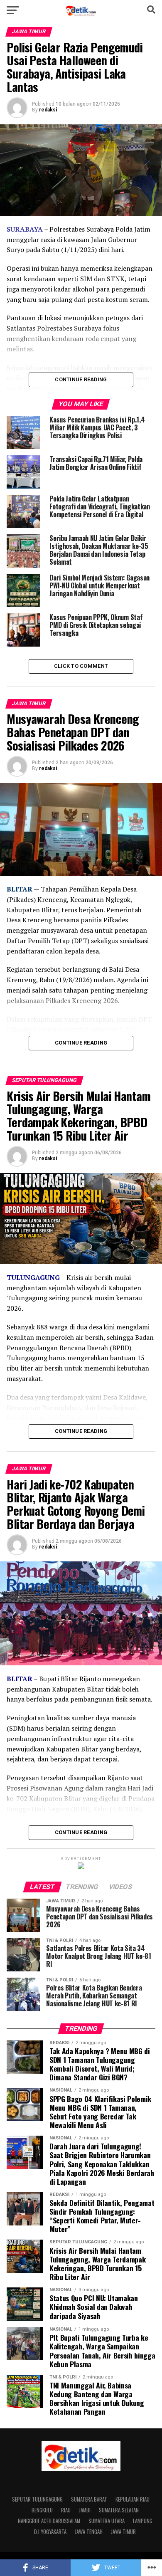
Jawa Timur (123, 2532)
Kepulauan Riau (133, 2499)
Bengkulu (42, 2510)
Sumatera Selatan (119, 2510)
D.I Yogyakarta (50, 2532)
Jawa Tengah (89, 2532)
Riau (66, 2510)
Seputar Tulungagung (37, 2499)
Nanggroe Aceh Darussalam (49, 2521)
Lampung (143, 2521)
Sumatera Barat (89, 2499)
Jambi (85, 2510)
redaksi (48, 110)
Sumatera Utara (107, 2521)
